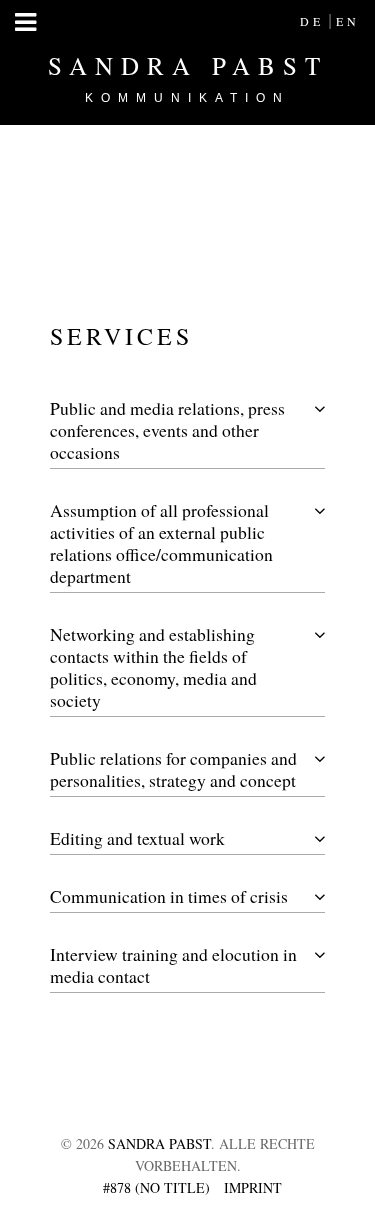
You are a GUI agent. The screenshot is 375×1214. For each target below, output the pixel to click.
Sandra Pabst (188, 77)
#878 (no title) (156, 1187)
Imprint (253, 1187)
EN (348, 21)
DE (312, 21)
